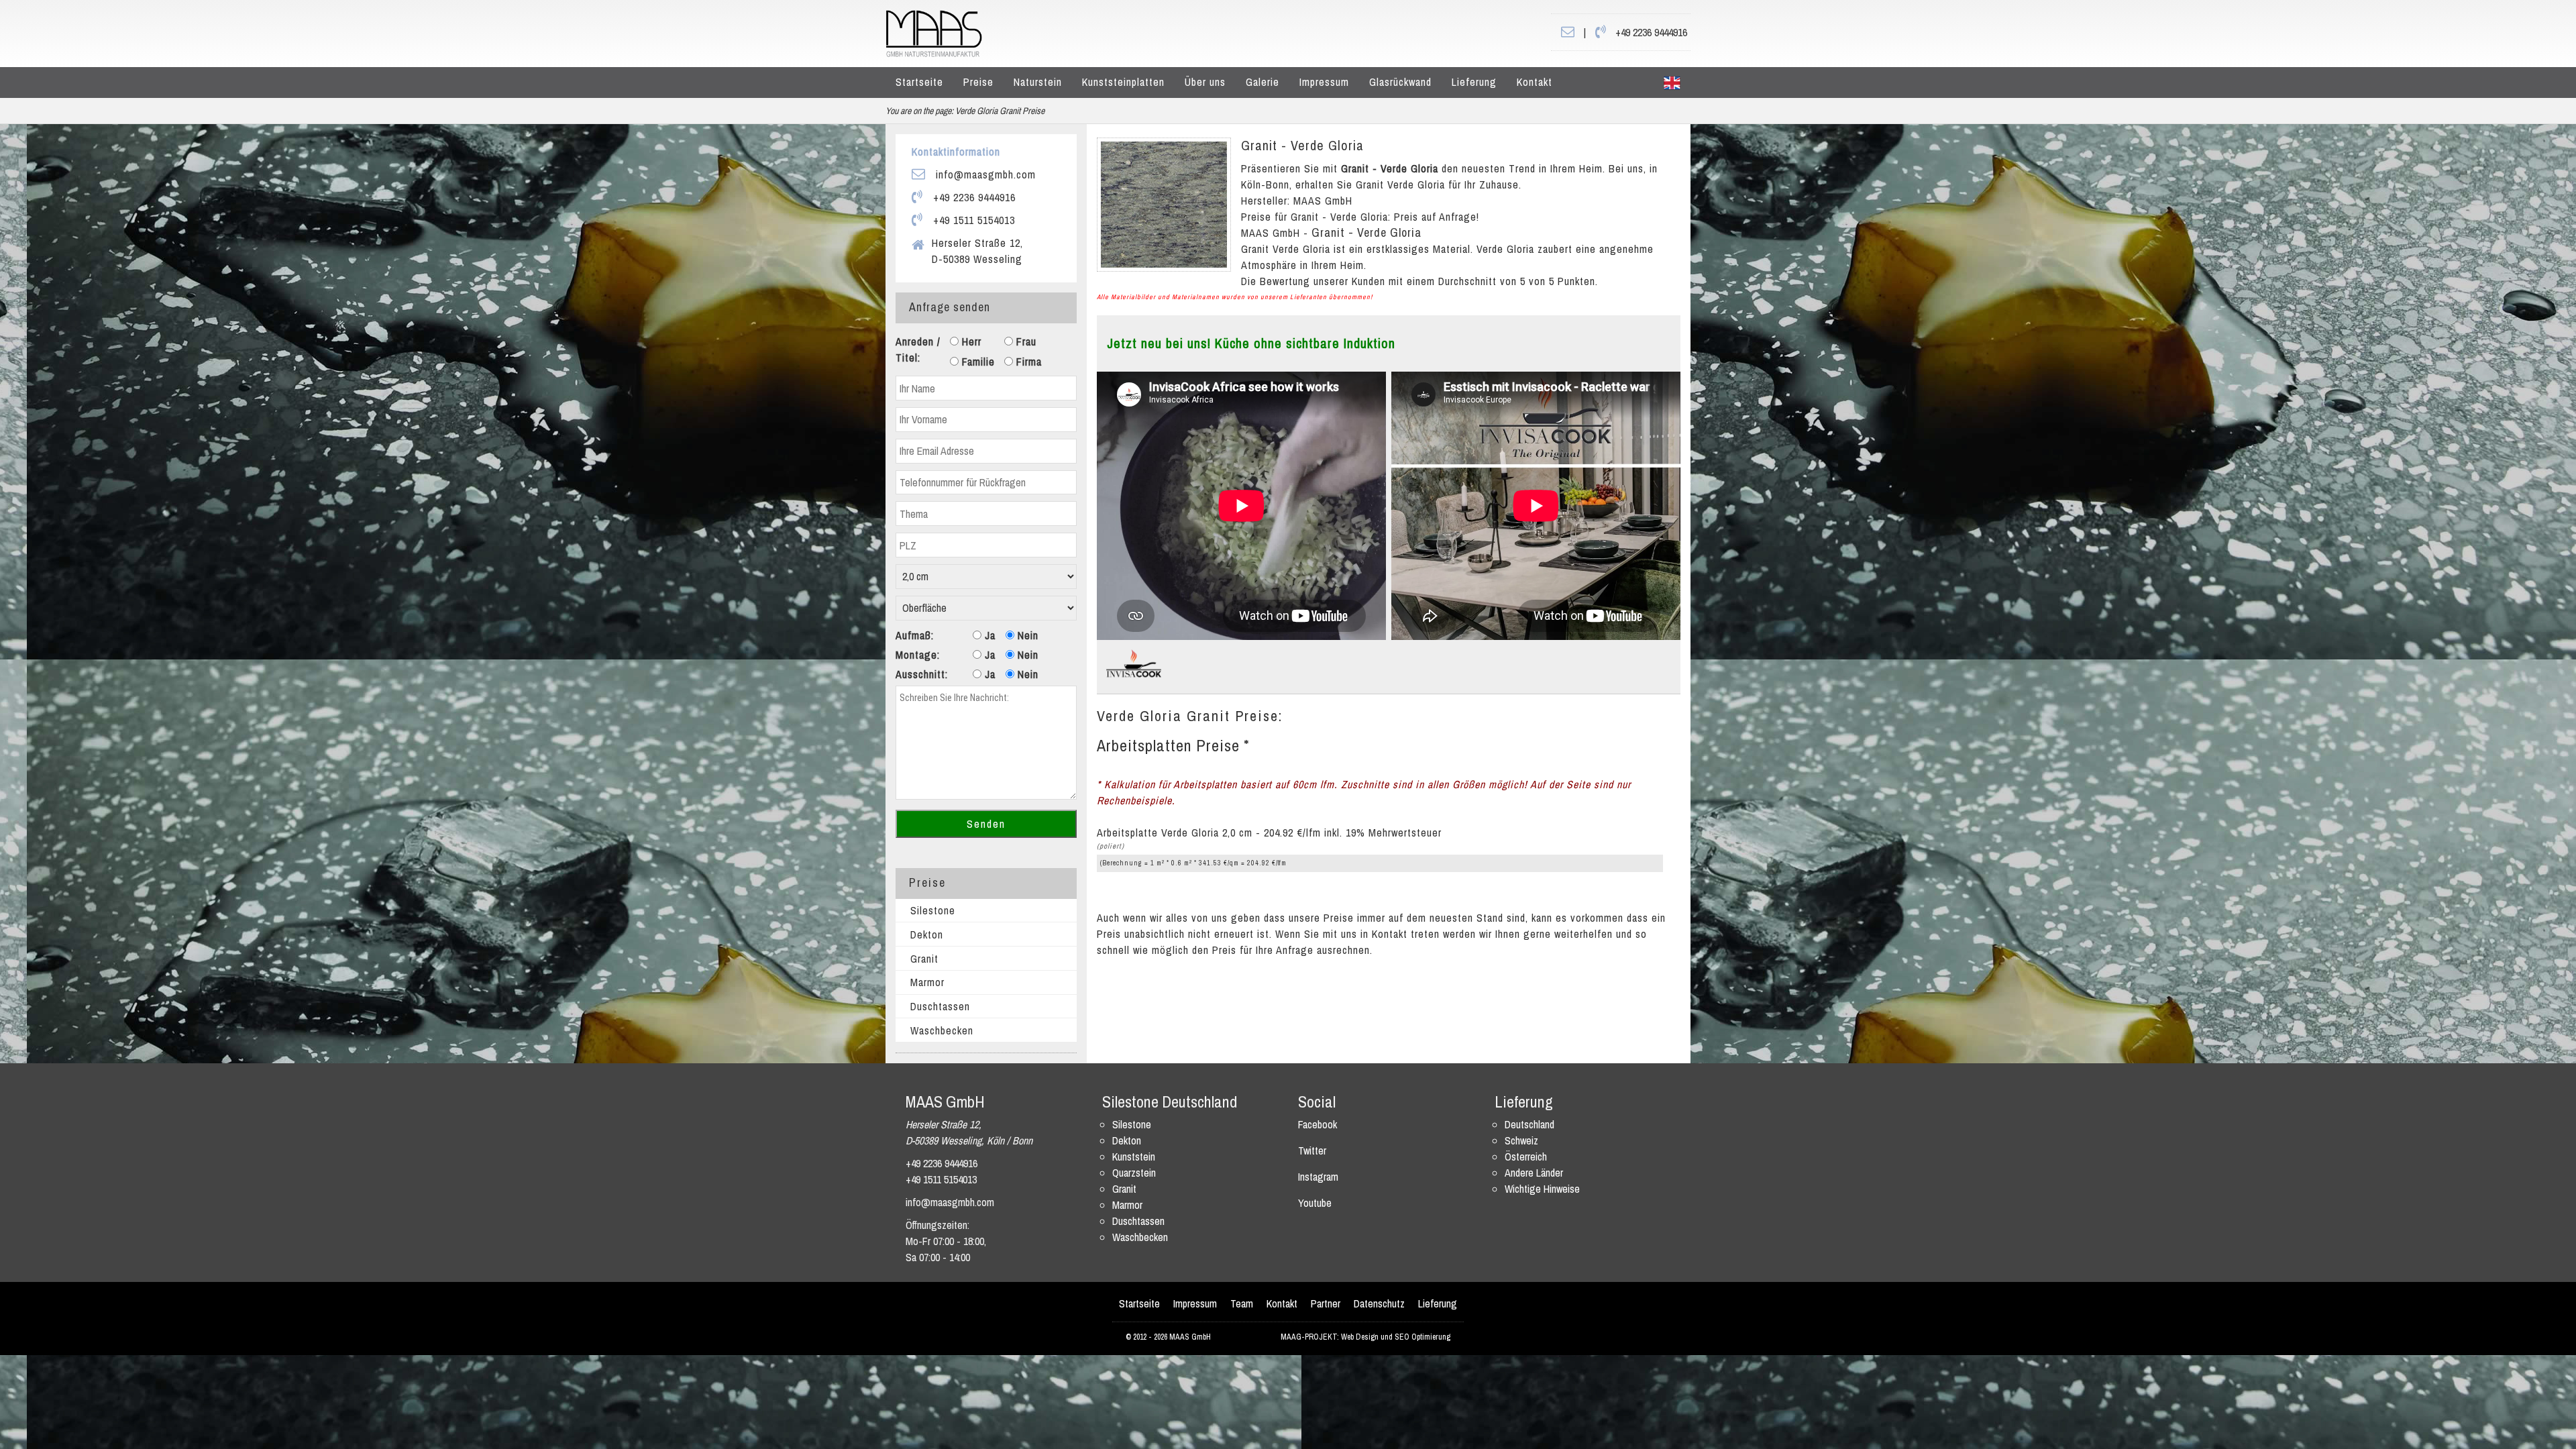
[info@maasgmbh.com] (1568, 32)
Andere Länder (1534, 1173)
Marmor (927, 982)
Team (1242, 1303)
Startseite (919, 82)
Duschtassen (940, 1006)
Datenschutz (1379, 1303)
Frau (1025, 341)
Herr (970, 341)
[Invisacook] (1134, 663)
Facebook (1318, 1124)
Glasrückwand (1400, 82)
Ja (988, 635)
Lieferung (1474, 82)
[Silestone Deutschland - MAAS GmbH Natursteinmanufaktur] (934, 32)
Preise (978, 82)
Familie (977, 362)
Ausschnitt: (922, 674)
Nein (1026, 635)
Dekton (927, 934)
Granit (924, 959)
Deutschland (1529, 1124)
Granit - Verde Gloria (1302, 145)
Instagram (1318, 1177)
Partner (1326, 1303)
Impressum (1324, 82)
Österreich (1526, 1157)
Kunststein (1134, 1157)
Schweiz (1521, 1140)
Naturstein (1038, 82)
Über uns (1205, 82)
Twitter (1312, 1150)
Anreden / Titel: (918, 350)
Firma (1027, 362)
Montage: (918, 655)
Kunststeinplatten (1123, 82)
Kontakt (1535, 82)
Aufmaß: (915, 635)
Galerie (1263, 82)
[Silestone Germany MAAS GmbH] (1672, 83)
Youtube (1315, 1203)
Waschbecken (942, 1030)
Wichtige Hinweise (1542, 1189)
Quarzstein (1134, 1173)
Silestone (933, 910)
